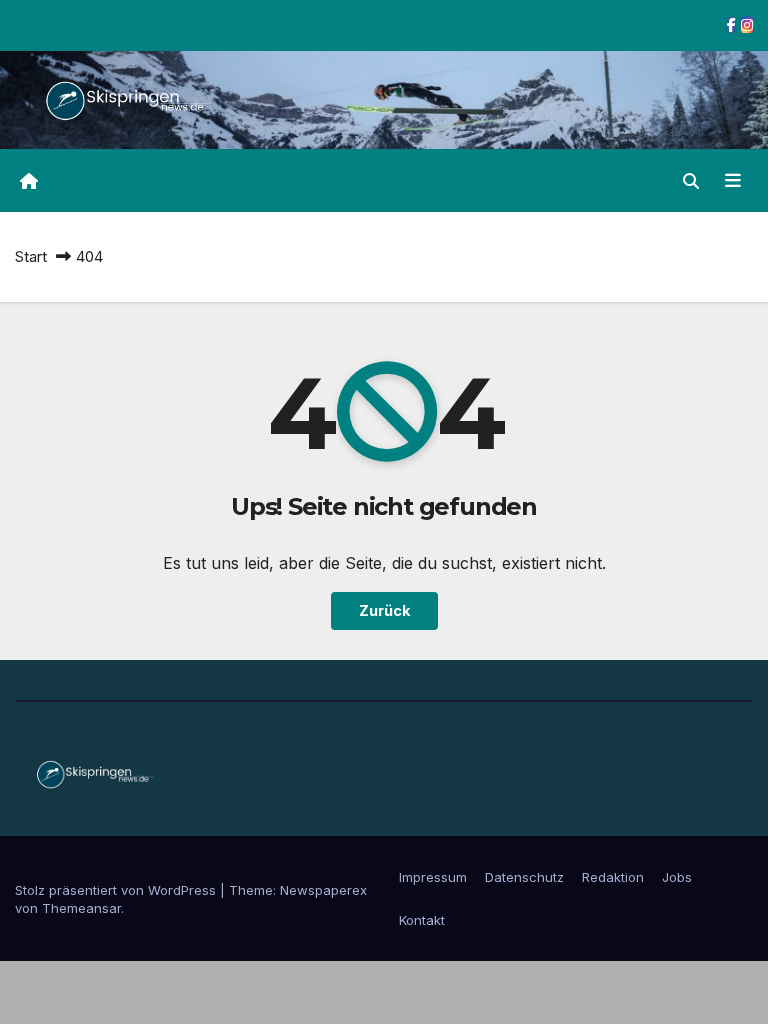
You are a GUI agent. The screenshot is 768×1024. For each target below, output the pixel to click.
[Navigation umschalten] (733, 180)
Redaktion (613, 877)
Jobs (677, 877)
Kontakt (422, 920)
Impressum (433, 877)
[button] (691, 181)
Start (31, 256)
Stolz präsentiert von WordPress (117, 890)
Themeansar (81, 908)
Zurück (384, 610)
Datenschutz (524, 877)
